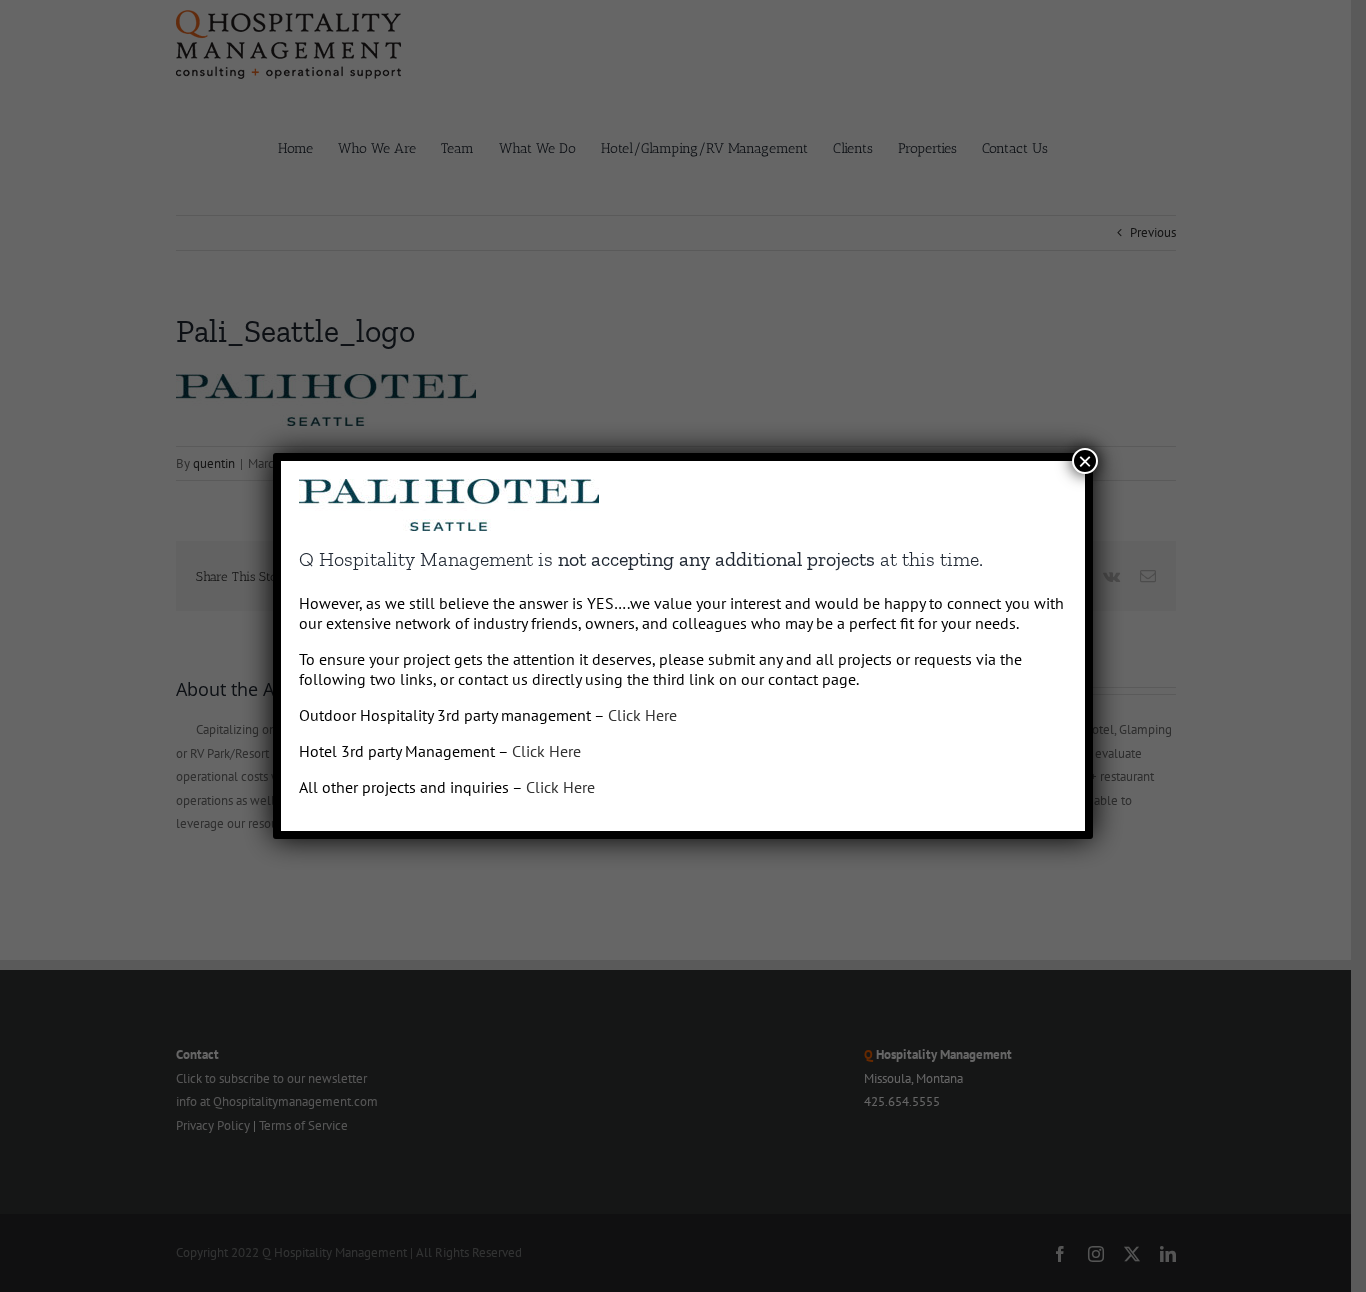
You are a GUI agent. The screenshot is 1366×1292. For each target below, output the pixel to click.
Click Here (642, 715)
